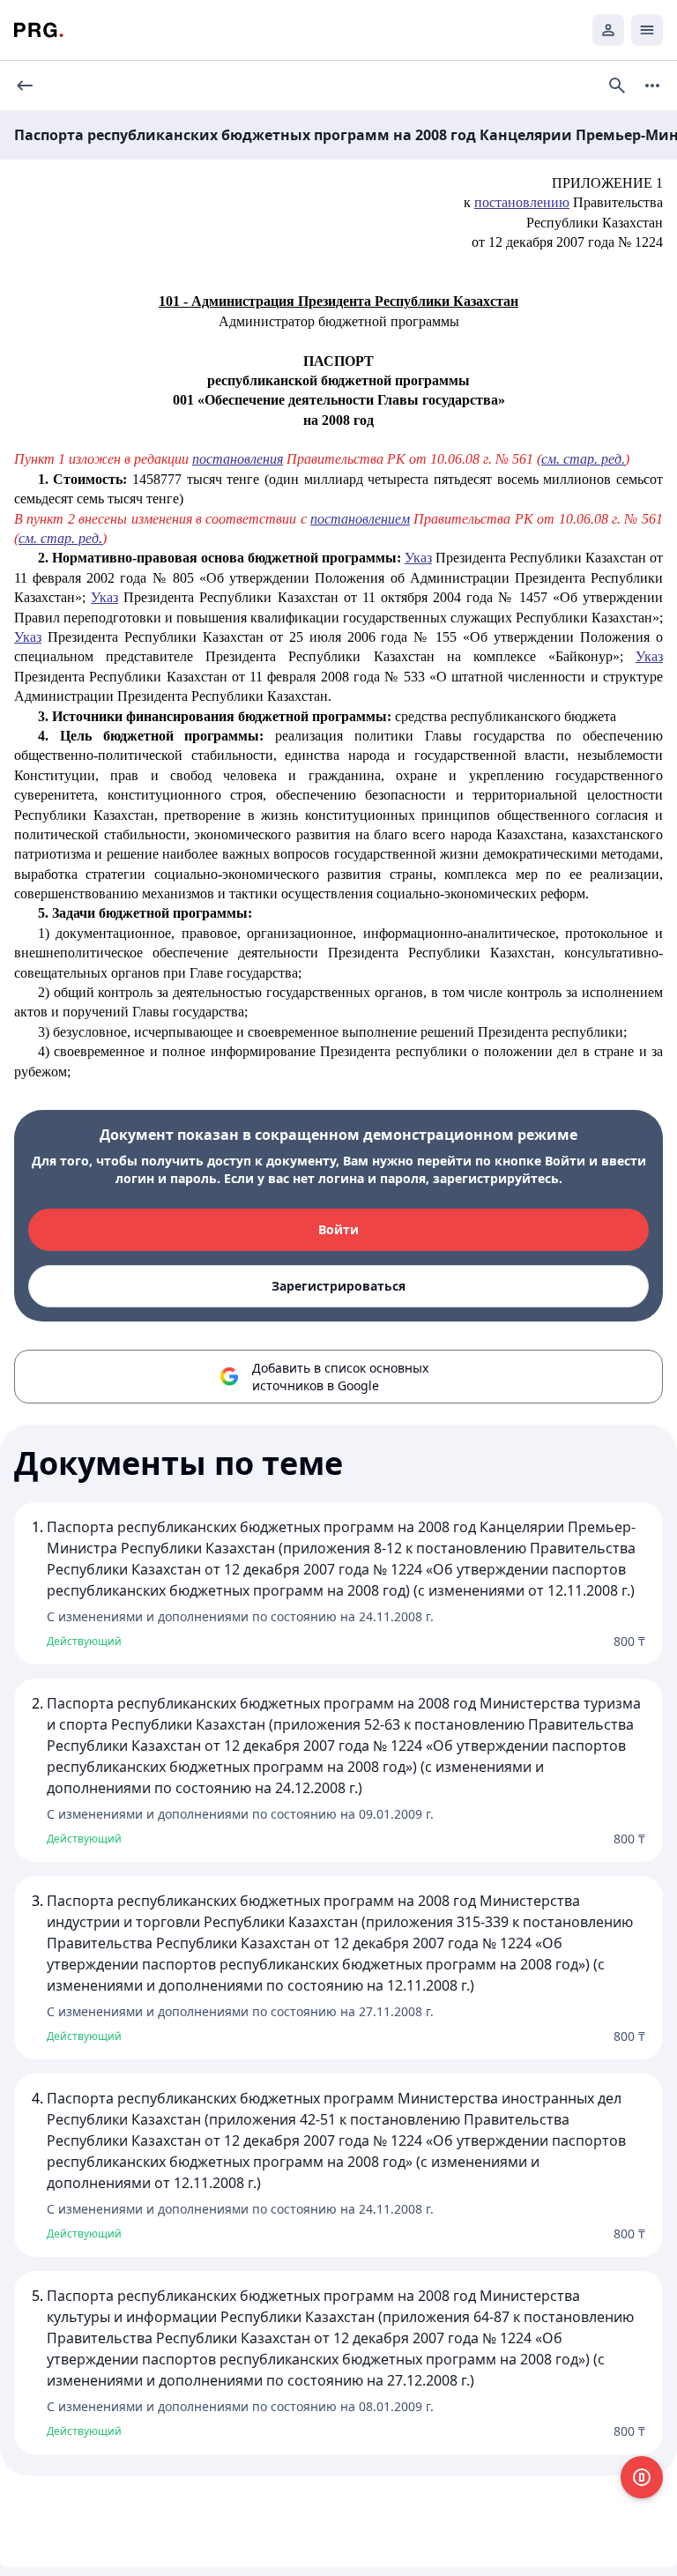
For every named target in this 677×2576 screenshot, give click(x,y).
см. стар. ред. (583, 459)
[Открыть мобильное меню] (647, 30)
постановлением (360, 519)
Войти (338, 1229)
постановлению (522, 202)
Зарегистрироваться (338, 1286)
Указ (418, 558)
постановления (238, 459)
